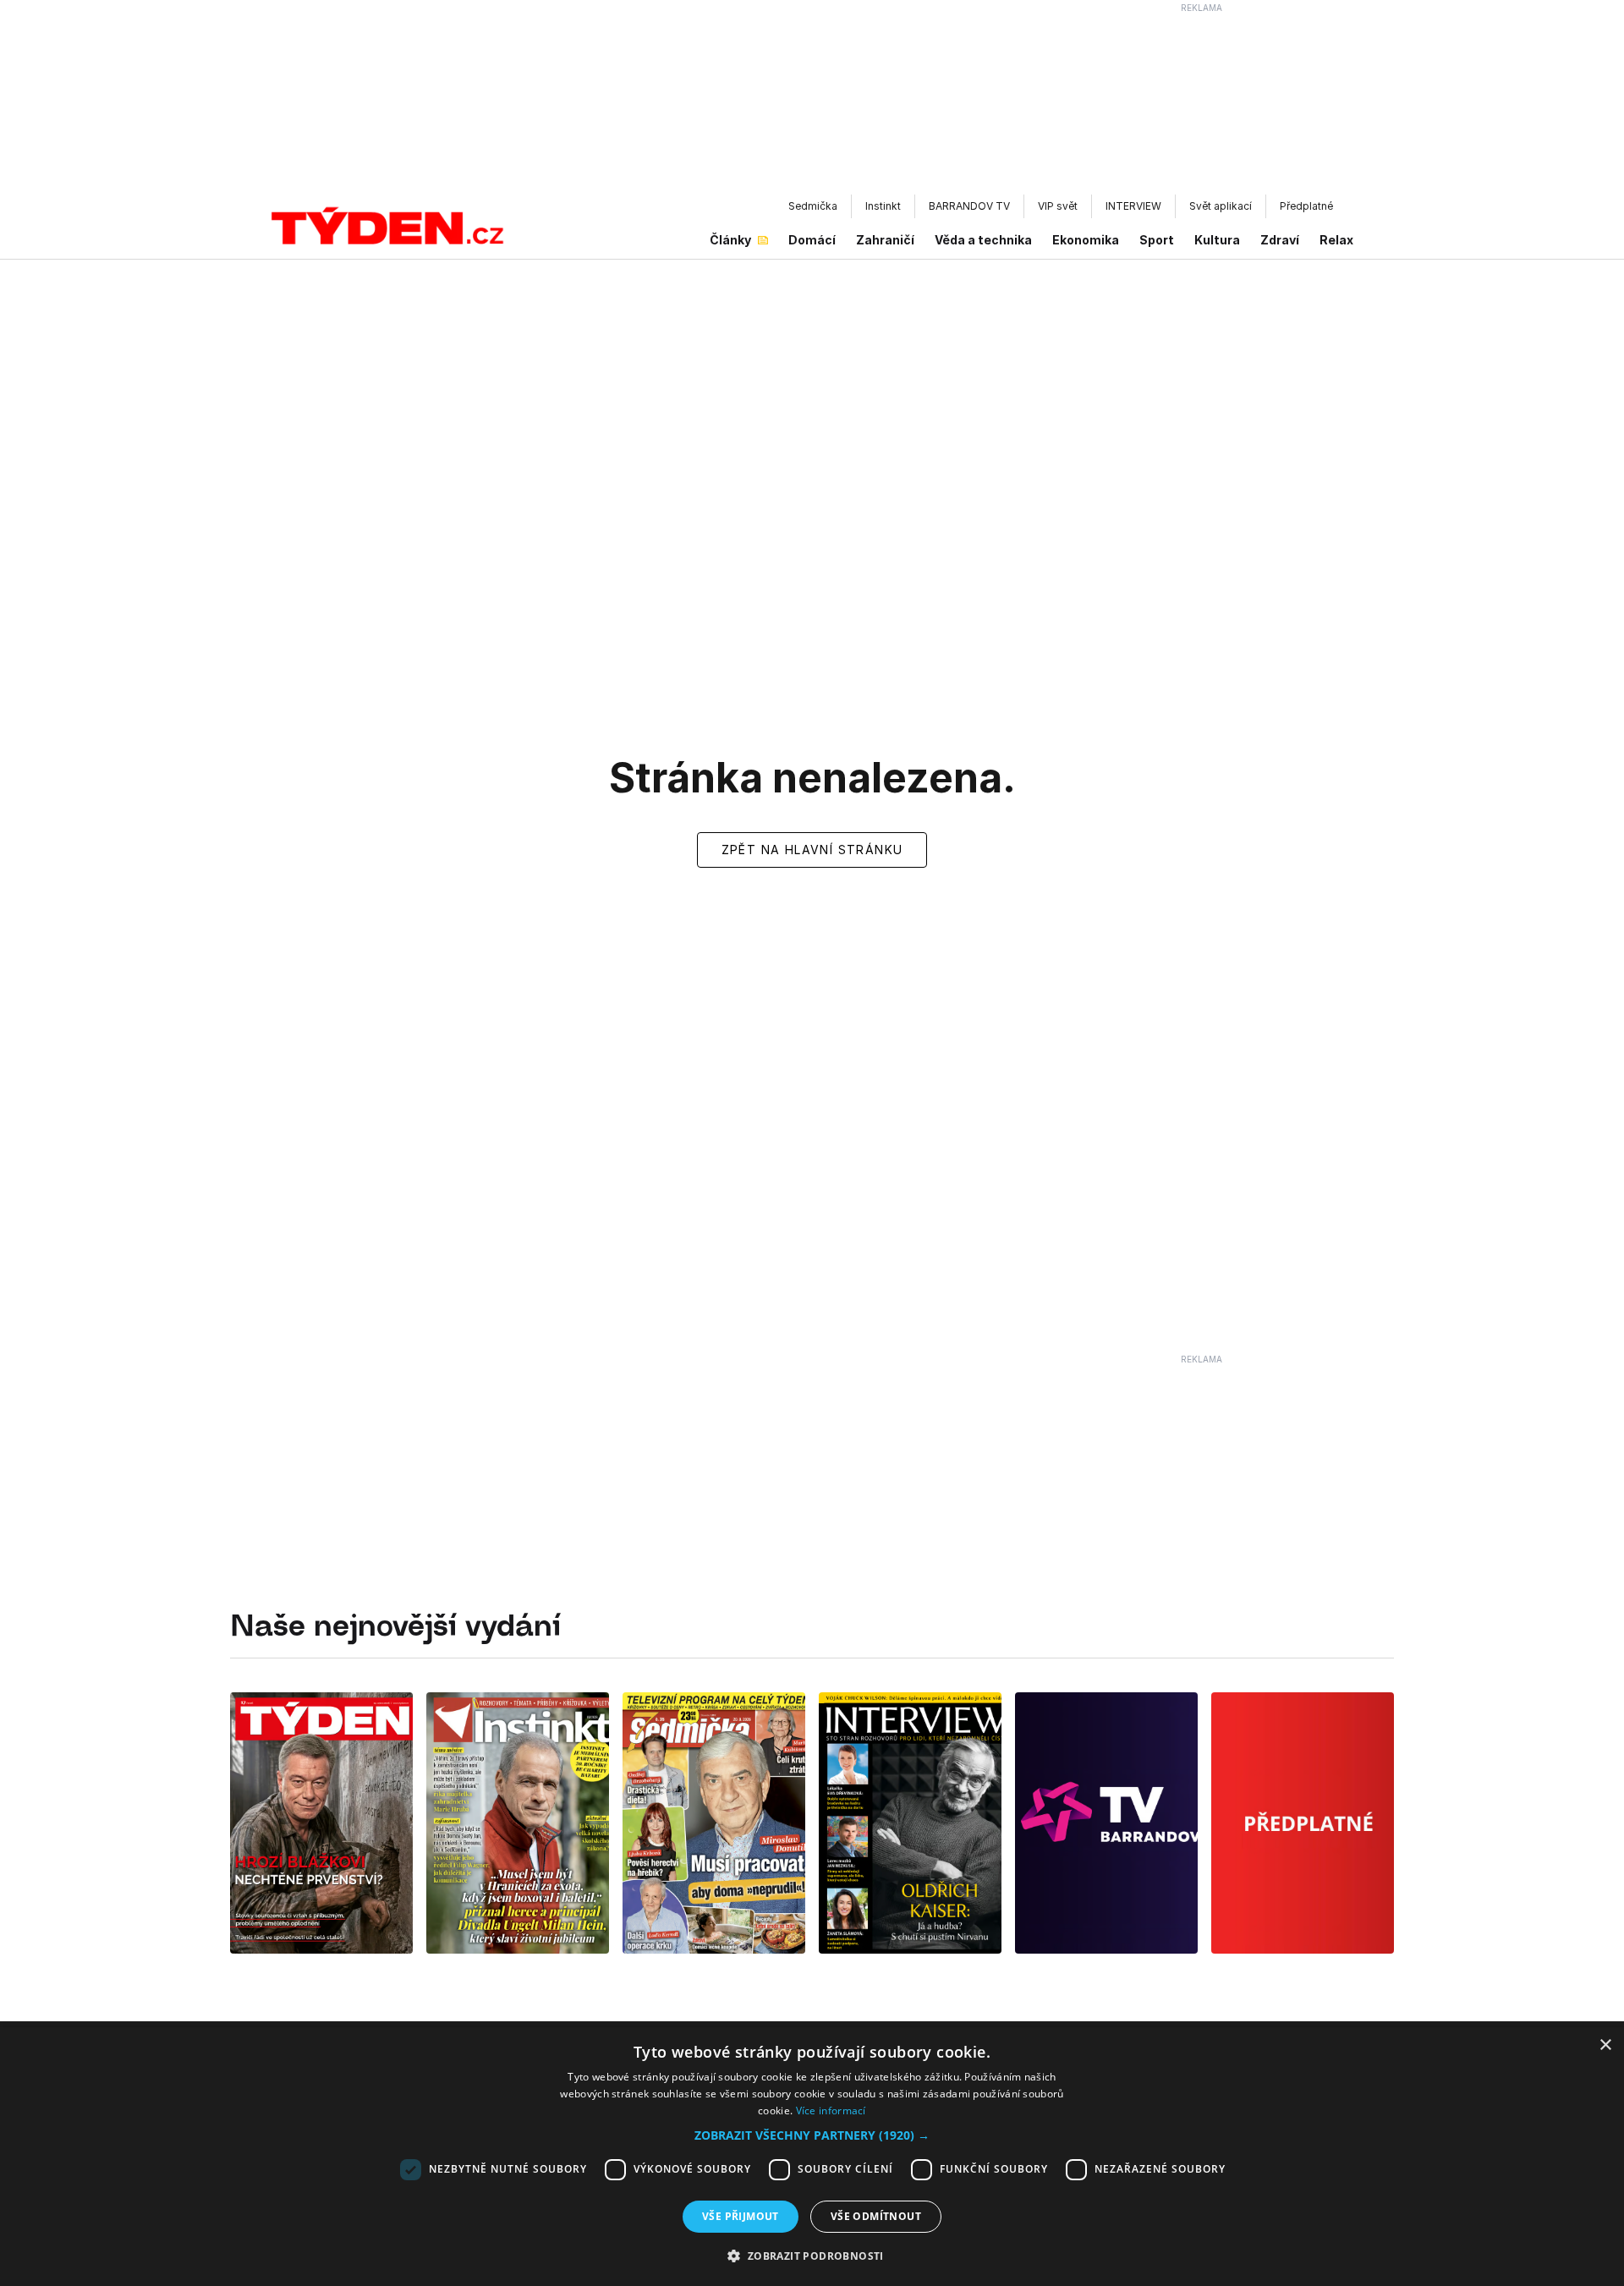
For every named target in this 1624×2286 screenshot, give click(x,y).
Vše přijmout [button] (741, 2216)
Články (730, 240)
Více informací (831, 2111)
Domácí (812, 240)
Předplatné (1306, 206)
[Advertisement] (812, 102)
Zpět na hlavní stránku (812, 850)
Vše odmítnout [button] (876, 2216)
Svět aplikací (1221, 206)
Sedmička (813, 206)
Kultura (1217, 240)
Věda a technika (983, 240)
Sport (1157, 240)
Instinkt (883, 206)
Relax (1336, 240)
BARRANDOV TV (969, 206)
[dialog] (812, 2157)
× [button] (1605, 2045)
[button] (812, 2135)
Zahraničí (885, 240)
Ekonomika (1086, 240)
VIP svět (1058, 206)
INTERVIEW (1133, 206)
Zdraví (1280, 240)
